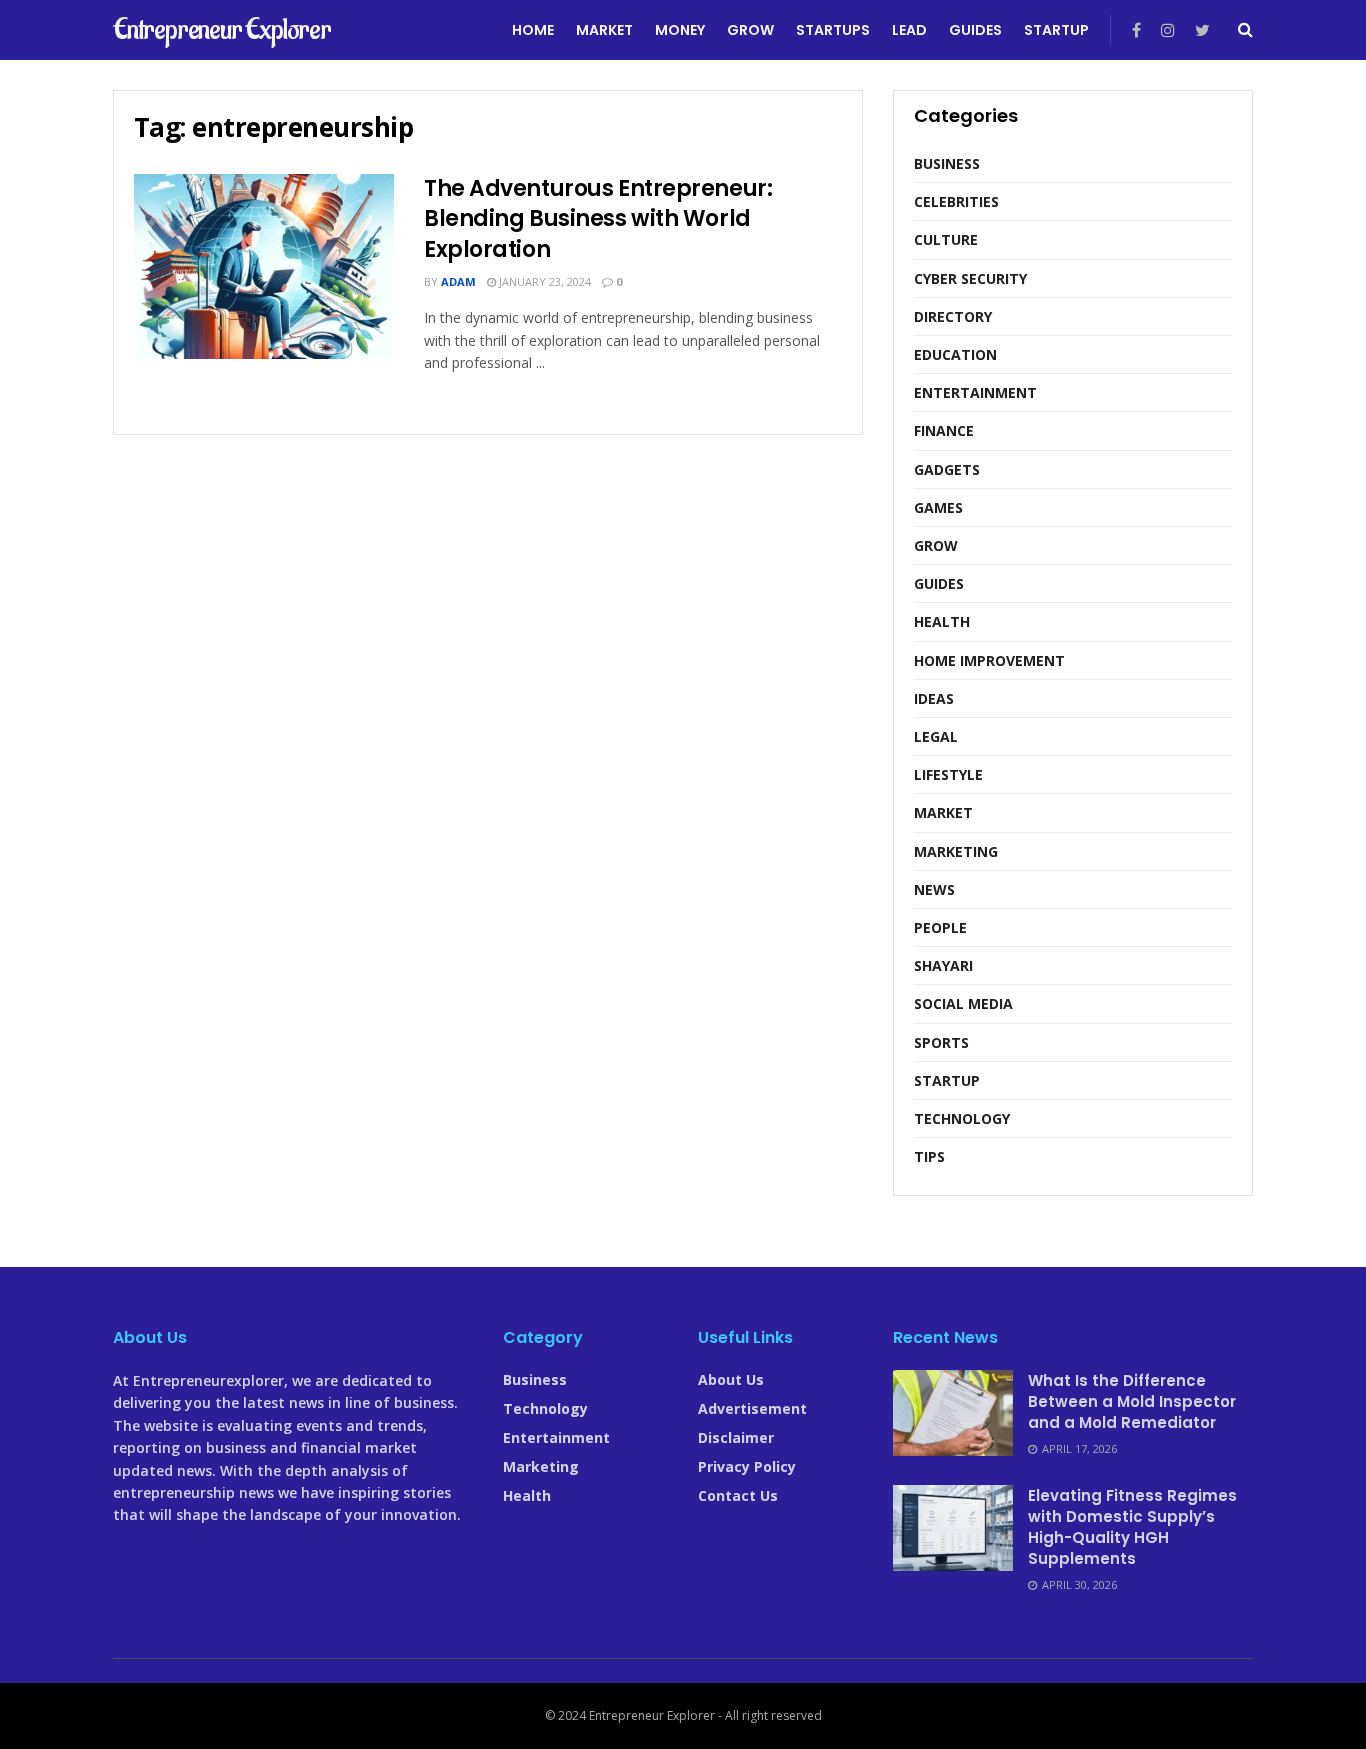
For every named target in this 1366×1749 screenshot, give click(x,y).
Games (938, 507)
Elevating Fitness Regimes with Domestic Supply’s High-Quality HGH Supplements (1132, 1527)
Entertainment (975, 392)
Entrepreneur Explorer (222, 30)
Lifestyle (948, 774)
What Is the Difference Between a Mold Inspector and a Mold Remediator (1132, 1401)
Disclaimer (736, 1437)
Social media (963, 1003)
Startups (833, 30)
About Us (731, 1379)
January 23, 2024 (543, 281)
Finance (944, 430)
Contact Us (738, 1495)
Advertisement (752, 1408)
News (934, 889)
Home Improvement (989, 660)
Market (604, 30)
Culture (946, 239)
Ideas (934, 698)
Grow (750, 30)
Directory (953, 316)
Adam (458, 281)
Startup (1056, 30)
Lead (909, 30)
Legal (936, 736)
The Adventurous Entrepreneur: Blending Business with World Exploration (598, 219)
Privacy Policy (747, 1466)
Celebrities (956, 201)
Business (947, 163)
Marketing (956, 851)
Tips (929, 1156)
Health (942, 621)
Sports (941, 1042)
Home (533, 30)
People (940, 927)
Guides (975, 30)
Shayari (943, 965)
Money (680, 30)
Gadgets (947, 469)
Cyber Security (970, 278)
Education (955, 354)
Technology (962, 1118)
